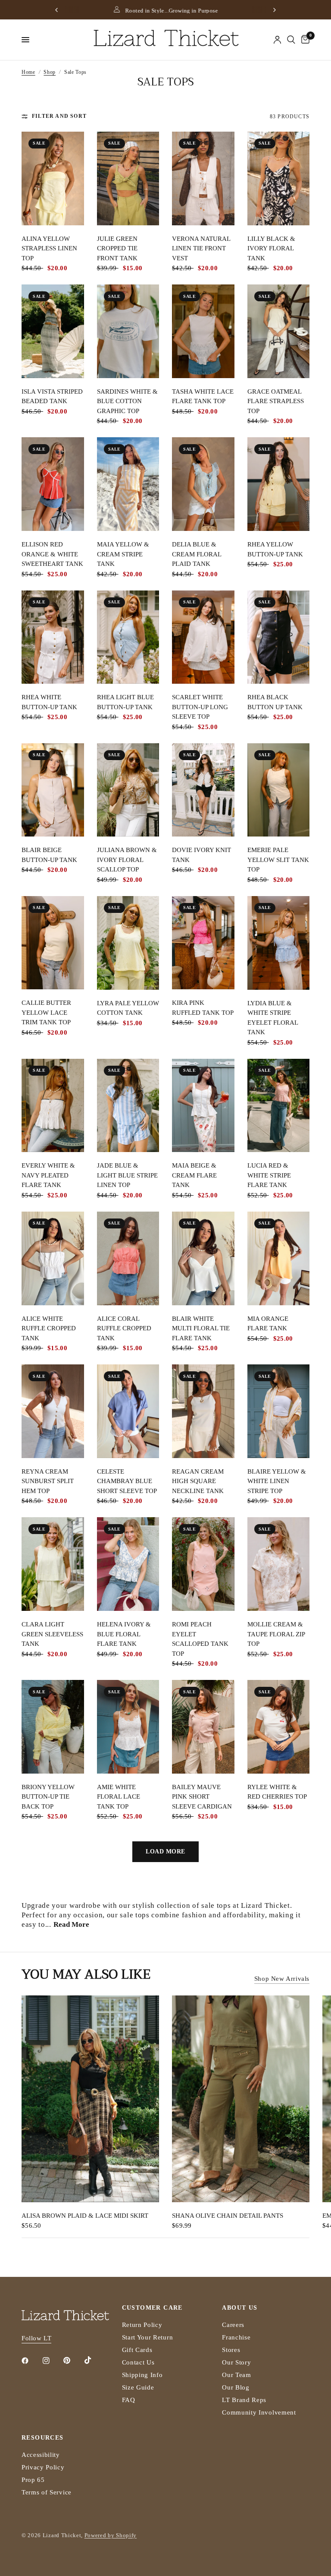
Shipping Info (142, 2375)
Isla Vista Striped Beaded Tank (52, 396)
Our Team (236, 2375)
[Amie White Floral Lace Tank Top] (128, 1727)
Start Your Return (148, 2337)
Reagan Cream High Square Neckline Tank (198, 1481)
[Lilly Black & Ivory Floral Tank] (279, 178)
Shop (50, 72)
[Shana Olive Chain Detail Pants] (241, 2099)
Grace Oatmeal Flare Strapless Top (276, 401)
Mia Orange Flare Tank (268, 1324)
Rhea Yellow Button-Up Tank (275, 549)
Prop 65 (33, 2480)
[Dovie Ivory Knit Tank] (203, 790)
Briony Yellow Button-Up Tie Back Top (48, 1797)
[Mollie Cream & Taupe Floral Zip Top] (279, 1564)
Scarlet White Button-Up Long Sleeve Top (200, 707)
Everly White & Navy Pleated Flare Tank (48, 1175)
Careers (233, 2325)
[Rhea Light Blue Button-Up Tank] (128, 637)
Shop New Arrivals (282, 1979)
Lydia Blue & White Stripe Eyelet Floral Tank (273, 1018)
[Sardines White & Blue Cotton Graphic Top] (128, 331)
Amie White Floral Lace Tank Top (119, 1797)
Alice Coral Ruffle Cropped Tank (124, 1328)
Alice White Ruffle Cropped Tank (49, 1328)
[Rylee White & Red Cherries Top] (279, 1727)
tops (224, 1905)
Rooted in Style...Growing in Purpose (171, 11)
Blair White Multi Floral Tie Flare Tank (201, 1328)
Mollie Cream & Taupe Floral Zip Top (276, 1634)
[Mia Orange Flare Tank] (279, 1258)
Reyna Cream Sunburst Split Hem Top (48, 1481)
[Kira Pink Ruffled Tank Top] (203, 943)
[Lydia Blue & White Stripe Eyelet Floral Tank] (279, 943)
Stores (231, 2350)
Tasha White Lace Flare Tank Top (203, 396)
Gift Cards (137, 2350)
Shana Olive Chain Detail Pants (228, 2215)
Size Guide (138, 2387)
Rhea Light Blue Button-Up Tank (125, 702)
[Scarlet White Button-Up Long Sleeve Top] (203, 637)
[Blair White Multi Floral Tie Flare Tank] (203, 1258)
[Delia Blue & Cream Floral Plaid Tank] (203, 484)
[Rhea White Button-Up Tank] (53, 637)
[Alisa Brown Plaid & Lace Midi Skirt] (90, 2099)
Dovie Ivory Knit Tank (201, 855)
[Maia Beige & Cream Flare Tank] (203, 1106)
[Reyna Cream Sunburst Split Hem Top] (53, 1411)
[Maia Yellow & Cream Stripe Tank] (128, 484)
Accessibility (41, 2455)
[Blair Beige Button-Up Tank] (53, 790)
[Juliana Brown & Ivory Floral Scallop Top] (128, 790)
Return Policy (142, 2325)
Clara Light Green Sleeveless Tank (52, 1634)
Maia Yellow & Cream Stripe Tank (123, 554)
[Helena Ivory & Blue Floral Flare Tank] (128, 1564)
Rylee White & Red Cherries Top (277, 1792)
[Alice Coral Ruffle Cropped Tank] (128, 1258)
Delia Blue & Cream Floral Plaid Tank (197, 554)
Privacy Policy (43, 2467)
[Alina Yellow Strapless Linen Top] (53, 178)
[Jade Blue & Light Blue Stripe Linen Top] (128, 1106)
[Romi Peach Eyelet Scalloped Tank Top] (203, 1564)
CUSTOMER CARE (152, 2308)
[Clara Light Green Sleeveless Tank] (53, 1564)
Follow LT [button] (36, 2338)
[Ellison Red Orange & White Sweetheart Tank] (53, 484)
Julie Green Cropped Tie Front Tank (117, 248)
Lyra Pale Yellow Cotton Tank (128, 1008)
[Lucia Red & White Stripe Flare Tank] (279, 1106)
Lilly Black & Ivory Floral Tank (271, 248)
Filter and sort (59, 116)
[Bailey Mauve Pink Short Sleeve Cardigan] (203, 1727)
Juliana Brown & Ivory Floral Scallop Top (127, 860)
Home (28, 72)
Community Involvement (259, 2412)
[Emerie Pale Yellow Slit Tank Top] (279, 790)
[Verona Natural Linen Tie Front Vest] (203, 178)
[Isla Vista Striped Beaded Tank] (53, 331)
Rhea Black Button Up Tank (275, 702)
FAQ (129, 2400)
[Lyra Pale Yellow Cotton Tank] (128, 943)
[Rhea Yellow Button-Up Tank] (279, 484)
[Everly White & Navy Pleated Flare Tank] (53, 1106)
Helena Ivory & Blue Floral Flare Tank (124, 1634)
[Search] (291, 40)
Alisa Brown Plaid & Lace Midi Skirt (85, 2215)
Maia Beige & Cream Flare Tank (194, 1175)
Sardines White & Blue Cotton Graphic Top (127, 401)
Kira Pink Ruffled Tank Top (203, 1008)
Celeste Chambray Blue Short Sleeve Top (127, 1481)
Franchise (236, 2337)
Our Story (236, 2362)
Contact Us (138, 2362)
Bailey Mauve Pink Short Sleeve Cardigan (202, 1797)
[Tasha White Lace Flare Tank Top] (203, 331)
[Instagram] (52, 2361)
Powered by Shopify (111, 2535)
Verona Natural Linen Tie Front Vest (201, 248)
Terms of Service (47, 2492)
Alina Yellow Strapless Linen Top (49, 248)
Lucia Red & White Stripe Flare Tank (269, 1175)
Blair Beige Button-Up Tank (49, 855)
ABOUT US (240, 2308)
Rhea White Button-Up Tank (49, 702)
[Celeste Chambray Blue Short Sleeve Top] (128, 1411)
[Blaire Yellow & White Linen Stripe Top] (279, 1411)
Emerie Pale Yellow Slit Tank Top (278, 860)
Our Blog (236, 2387)
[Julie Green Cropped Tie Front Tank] (128, 178)
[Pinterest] (73, 2360)
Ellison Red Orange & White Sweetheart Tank (52, 554)
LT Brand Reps (244, 2400)
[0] (304, 40)
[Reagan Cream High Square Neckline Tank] (203, 1411)
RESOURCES (43, 2438)
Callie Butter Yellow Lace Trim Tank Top (46, 1012)
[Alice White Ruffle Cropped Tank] (53, 1258)
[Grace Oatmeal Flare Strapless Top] (279, 331)
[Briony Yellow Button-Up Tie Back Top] (53, 1727)
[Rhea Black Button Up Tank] (279, 637)
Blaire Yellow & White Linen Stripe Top (277, 1481)
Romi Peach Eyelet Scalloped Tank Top (200, 1639)
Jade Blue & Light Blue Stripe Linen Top (127, 1175)
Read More (71, 1924)
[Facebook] (31, 2361)
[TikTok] (94, 2360)
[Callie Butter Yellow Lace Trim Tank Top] (53, 943)
